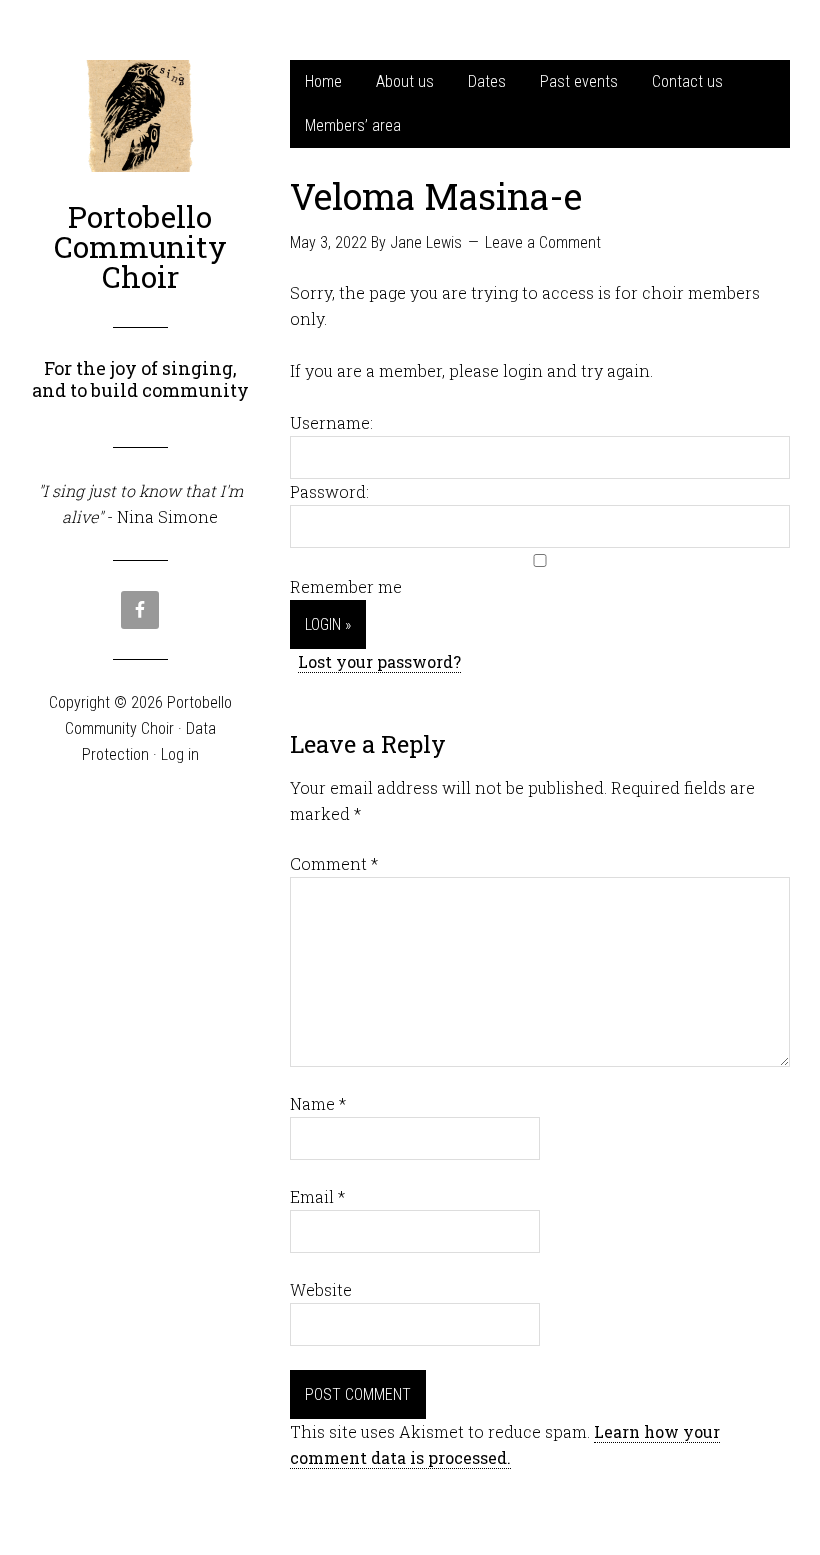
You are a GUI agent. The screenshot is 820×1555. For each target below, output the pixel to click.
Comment (334, 863)
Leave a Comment (543, 242)
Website (321, 1289)
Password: (329, 491)
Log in (180, 754)
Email (317, 1196)
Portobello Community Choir (140, 246)
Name (318, 1103)
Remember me (346, 586)
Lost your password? (379, 661)
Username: (331, 422)
